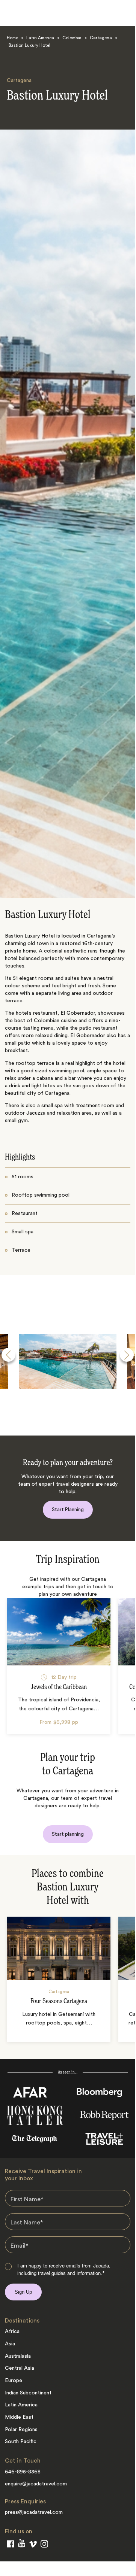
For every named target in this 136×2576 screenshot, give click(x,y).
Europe (14, 2381)
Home (12, 38)
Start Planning (68, 1509)
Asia (10, 2344)
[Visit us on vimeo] (33, 2546)
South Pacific (21, 2442)
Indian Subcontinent (28, 2393)
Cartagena (101, 38)
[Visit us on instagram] (44, 2545)
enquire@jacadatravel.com (36, 2484)
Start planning (68, 1834)
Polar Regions (21, 2430)
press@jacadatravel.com (34, 2512)
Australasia (18, 2356)
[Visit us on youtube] (22, 2545)
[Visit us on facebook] (11, 2545)
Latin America (40, 38)
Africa (12, 2332)
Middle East (19, 2417)
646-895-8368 (23, 2472)
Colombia (72, 38)
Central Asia (20, 2368)
